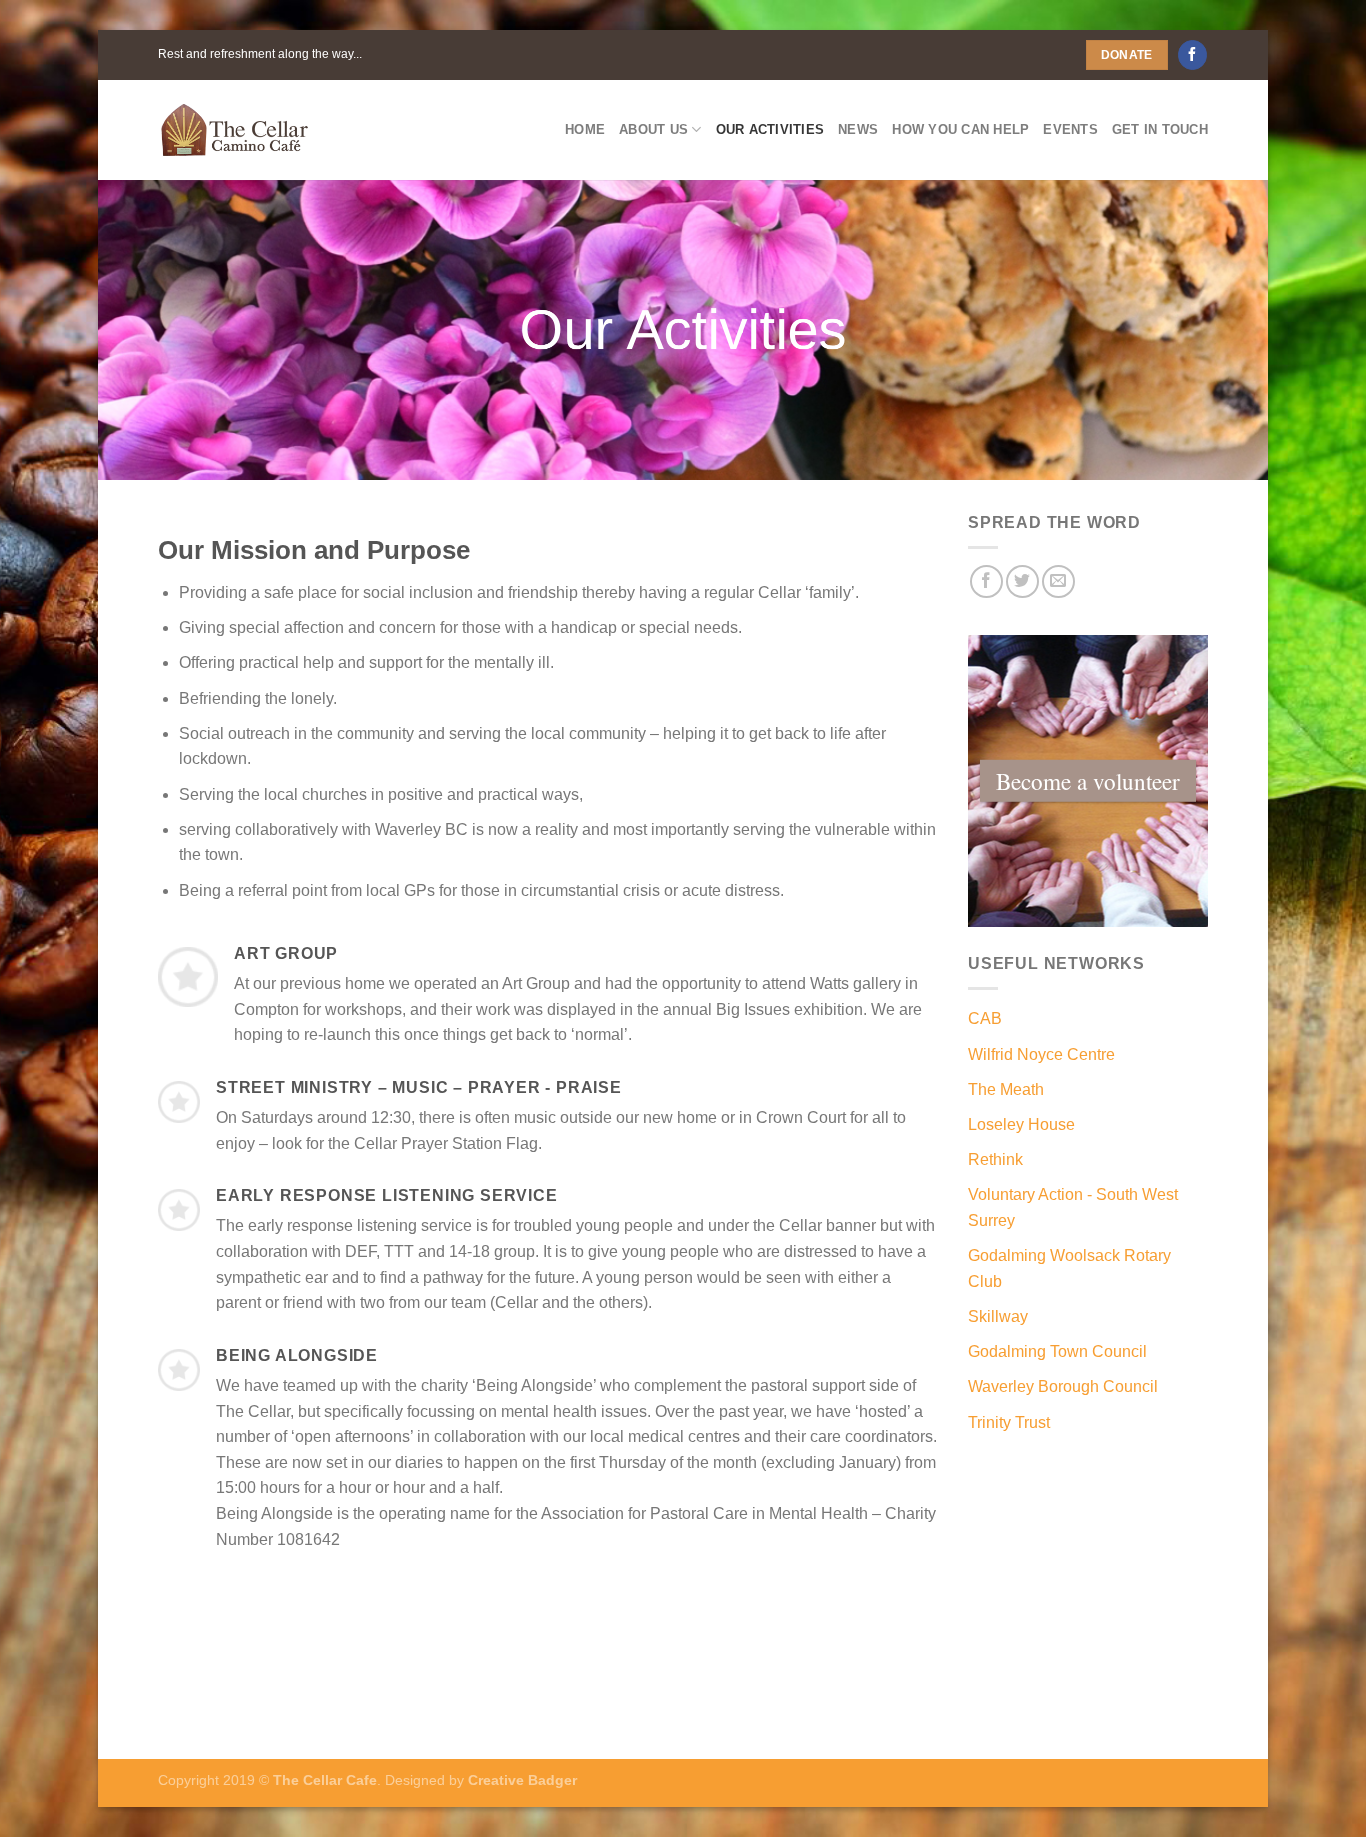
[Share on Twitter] (1022, 581)
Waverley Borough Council (1063, 1386)
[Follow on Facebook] (1192, 55)
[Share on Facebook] (986, 581)
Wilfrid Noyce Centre (1041, 1054)
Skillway (998, 1316)
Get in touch (1160, 129)
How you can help (960, 129)
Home (585, 129)
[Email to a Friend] (1058, 581)
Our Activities (770, 129)
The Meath (1006, 1089)
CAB (985, 1018)
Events (1070, 129)
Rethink (995, 1159)
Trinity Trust (1009, 1422)
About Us (653, 129)
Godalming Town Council (1057, 1351)
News (858, 129)
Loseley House (1021, 1124)
